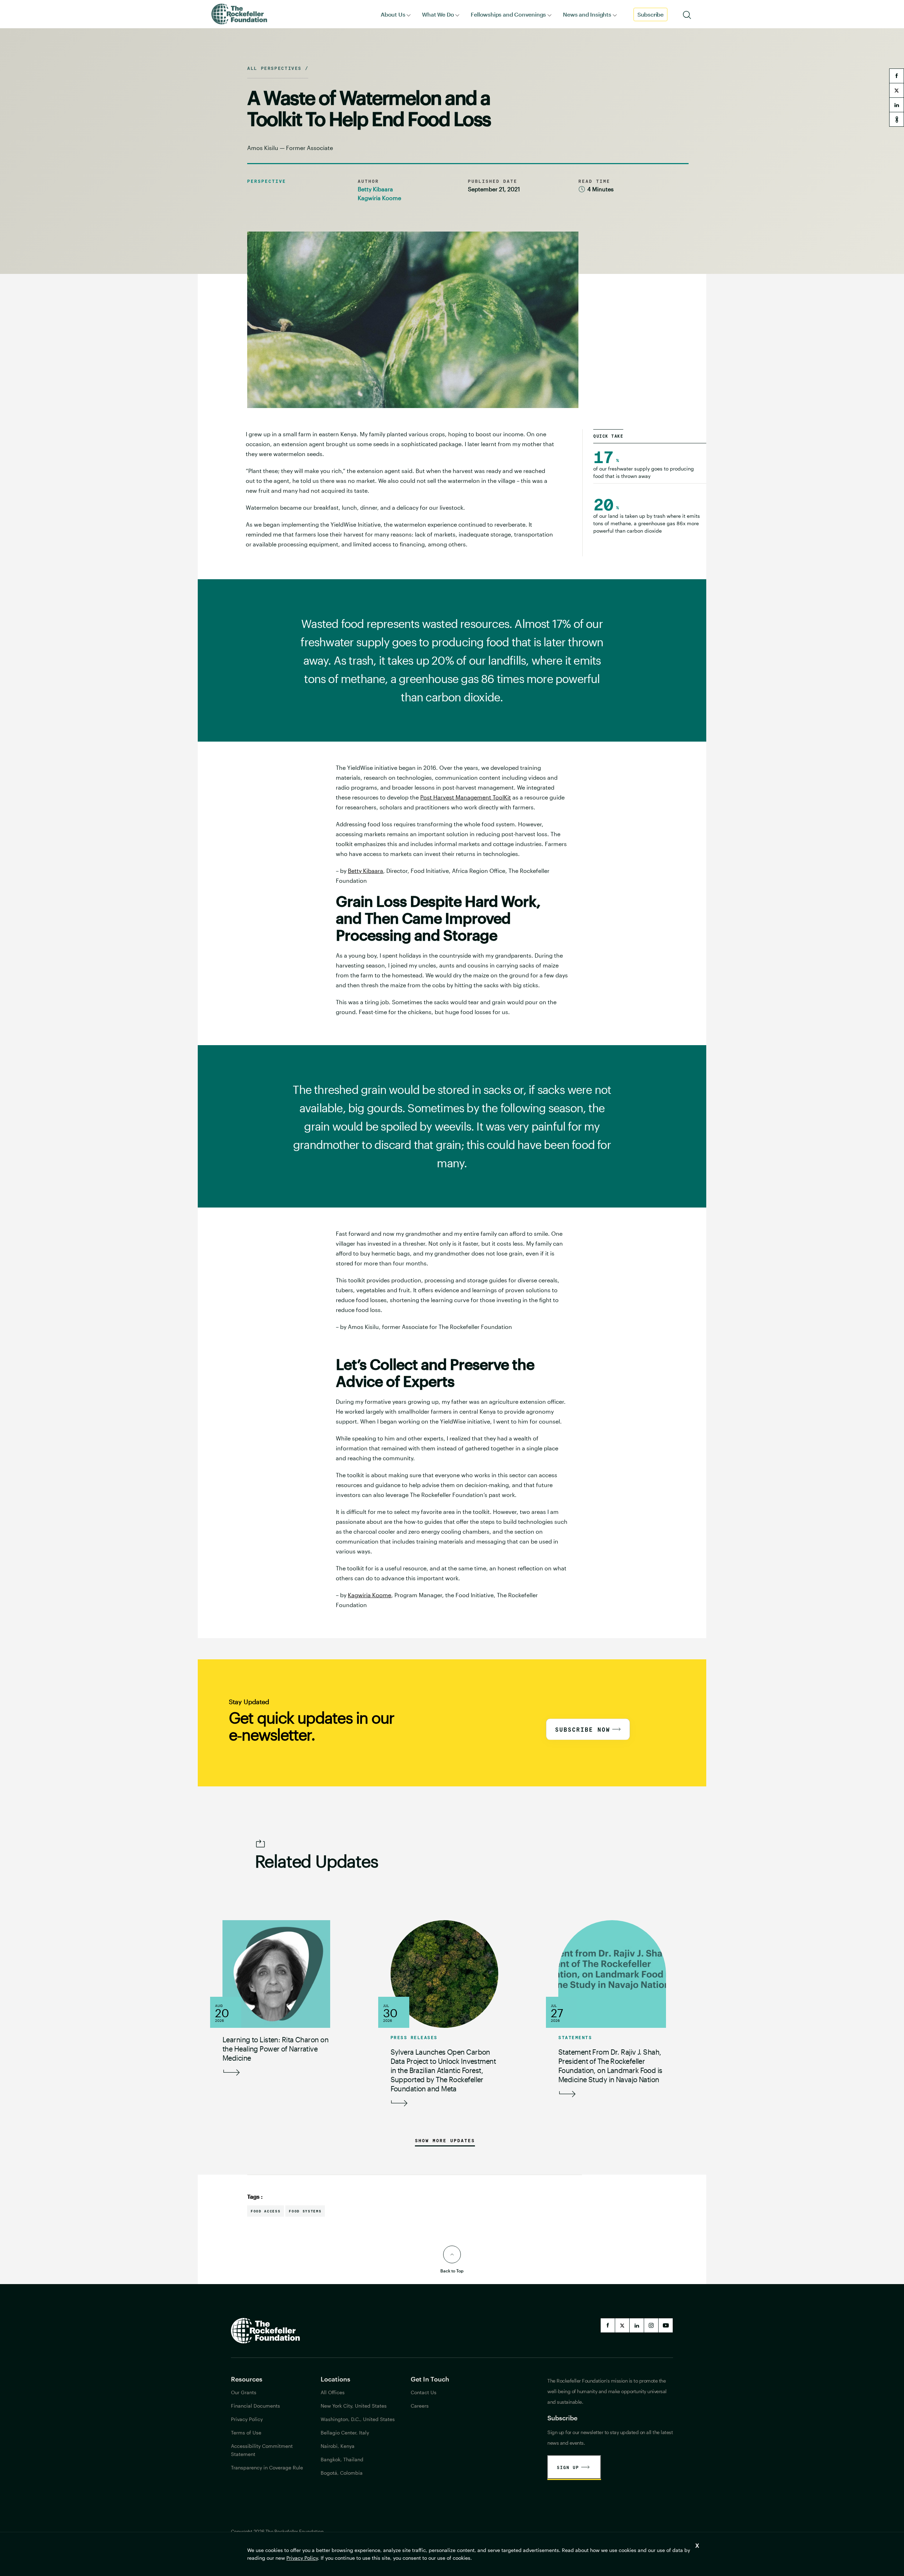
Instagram (651, 2325)
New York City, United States (354, 2406)
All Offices (333, 2392)
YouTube (666, 2325)
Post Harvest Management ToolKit (466, 797)
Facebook (608, 2325)
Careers (420, 2406)
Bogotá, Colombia (342, 2473)
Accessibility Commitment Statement (262, 2450)
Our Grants (244, 2392)
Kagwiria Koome (379, 198)
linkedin (897, 105)
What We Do (438, 14)
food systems (305, 2211)
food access (266, 2211)
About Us (393, 14)
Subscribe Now (583, 1729)
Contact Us (424, 2392)
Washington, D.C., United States (358, 2419)
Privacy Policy (302, 2558)
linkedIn (637, 2325)
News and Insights (587, 14)
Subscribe (650, 14)
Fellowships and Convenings (508, 14)
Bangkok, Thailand (342, 2459)
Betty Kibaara (375, 189)
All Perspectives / (278, 68)
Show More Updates (445, 2140)
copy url (897, 119)
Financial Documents (255, 2406)
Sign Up (568, 2467)
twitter (897, 90)
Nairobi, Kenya (338, 2446)
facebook (897, 76)
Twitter (622, 2325)
